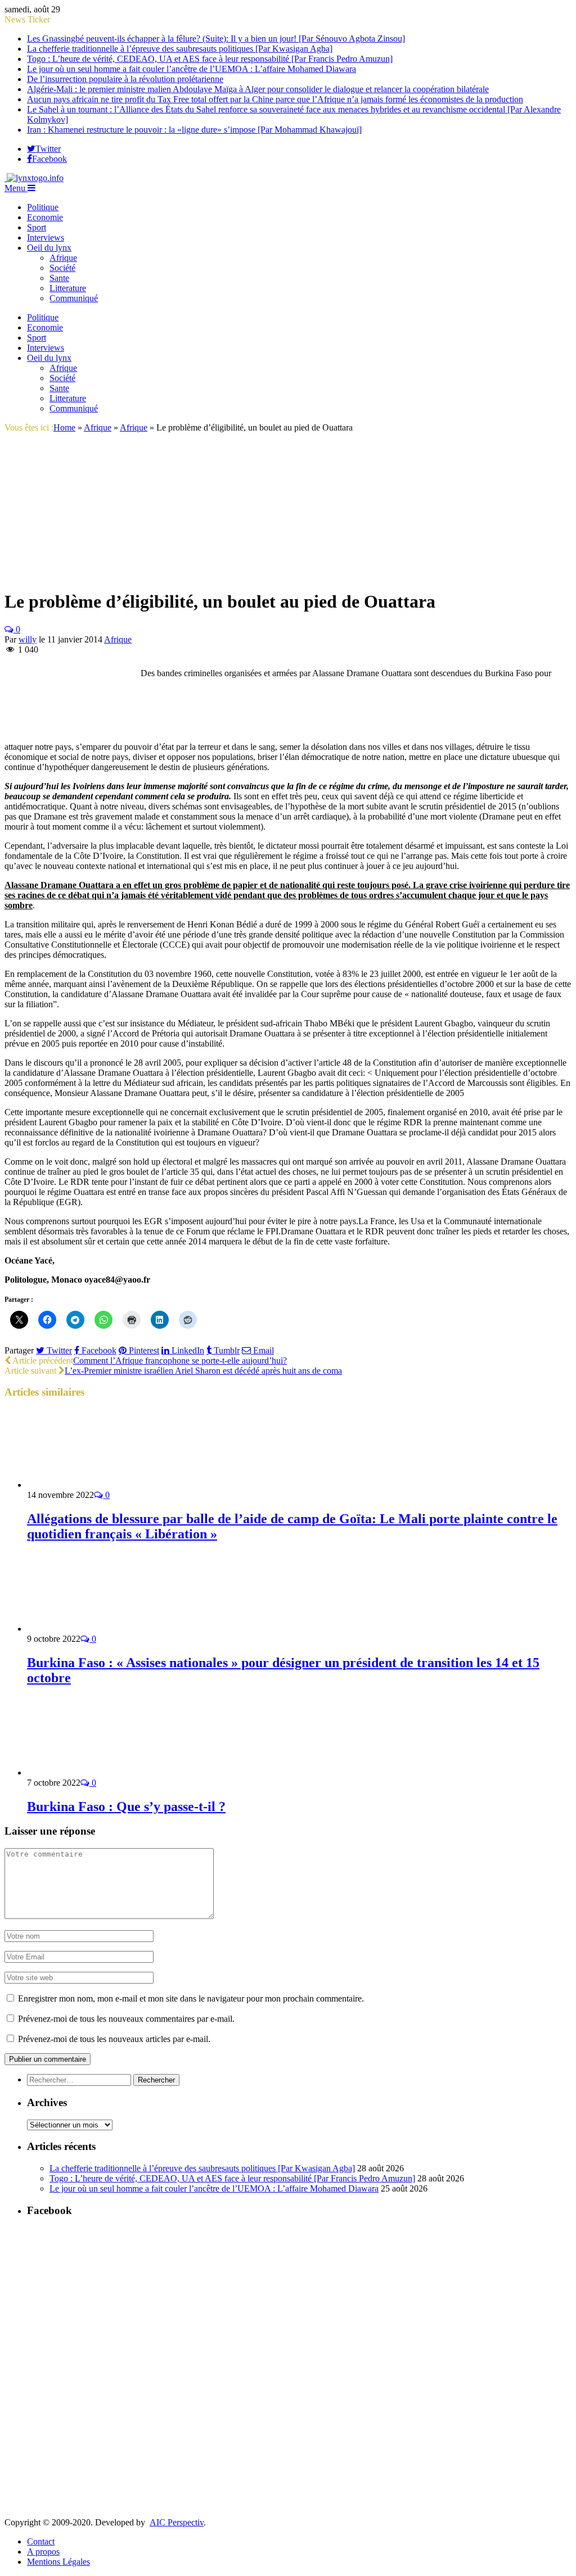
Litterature (68, 288)
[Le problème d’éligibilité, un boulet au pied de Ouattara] (101, 574)
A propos (43, 2552)
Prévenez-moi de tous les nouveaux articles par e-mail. (114, 2039)
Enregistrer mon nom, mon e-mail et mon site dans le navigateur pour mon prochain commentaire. (191, 1998)
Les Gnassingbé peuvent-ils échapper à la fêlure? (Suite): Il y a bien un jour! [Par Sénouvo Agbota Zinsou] (216, 39)
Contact (41, 2541)
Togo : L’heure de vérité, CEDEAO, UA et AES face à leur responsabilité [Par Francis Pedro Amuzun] (210, 59)
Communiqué (74, 298)
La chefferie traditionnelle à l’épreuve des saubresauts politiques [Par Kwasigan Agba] (180, 49)
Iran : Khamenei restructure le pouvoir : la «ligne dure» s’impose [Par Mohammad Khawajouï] (194, 130)
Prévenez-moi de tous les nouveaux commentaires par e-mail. (126, 2019)
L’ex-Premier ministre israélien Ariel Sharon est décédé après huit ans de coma (203, 1371)
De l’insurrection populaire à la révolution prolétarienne (125, 79)
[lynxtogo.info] (34, 178)
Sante (59, 278)
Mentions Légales (58, 2562)
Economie (45, 217)
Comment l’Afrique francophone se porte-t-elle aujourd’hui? (180, 1361)
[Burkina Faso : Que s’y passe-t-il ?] (87, 1773)
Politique (43, 207)
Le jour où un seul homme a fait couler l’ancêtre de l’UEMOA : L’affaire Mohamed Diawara (192, 69)
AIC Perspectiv (177, 2522)
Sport (37, 227)
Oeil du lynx (49, 248)
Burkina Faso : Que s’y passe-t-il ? (126, 1807)
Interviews (46, 237)
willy (28, 639)
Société (62, 268)
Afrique (63, 258)
